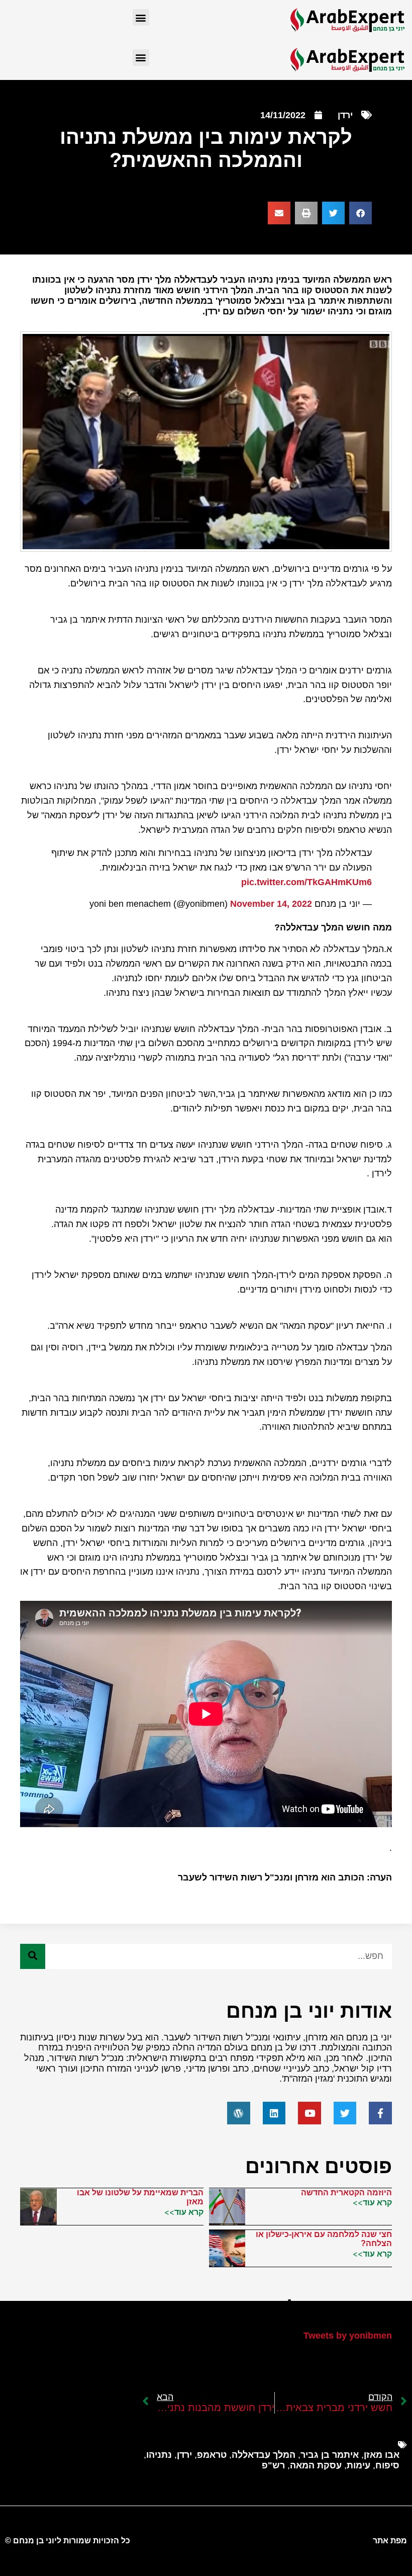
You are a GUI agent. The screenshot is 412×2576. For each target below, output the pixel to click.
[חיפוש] (33, 1956)
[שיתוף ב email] (279, 213)
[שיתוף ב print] (306, 213)
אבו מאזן (382, 2455)
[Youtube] (310, 2113)
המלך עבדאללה (264, 2455)
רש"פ (273, 2465)
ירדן (345, 115)
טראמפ (212, 2455)
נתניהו (159, 2455)
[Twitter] (345, 2113)
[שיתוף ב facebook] (360, 213)
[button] (141, 17)
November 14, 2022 (271, 904)
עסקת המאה (316, 2465)
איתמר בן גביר (330, 2455)
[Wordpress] (239, 2113)
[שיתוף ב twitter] (333, 213)
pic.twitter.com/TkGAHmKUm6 (306, 882)
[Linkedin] (274, 2113)
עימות (358, 2465)
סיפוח (387, 2465)
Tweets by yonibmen (348, 2336)
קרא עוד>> (372, 2202)
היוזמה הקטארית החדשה (346, 2193)
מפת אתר (390, 2541)
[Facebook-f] (380, 2113)
